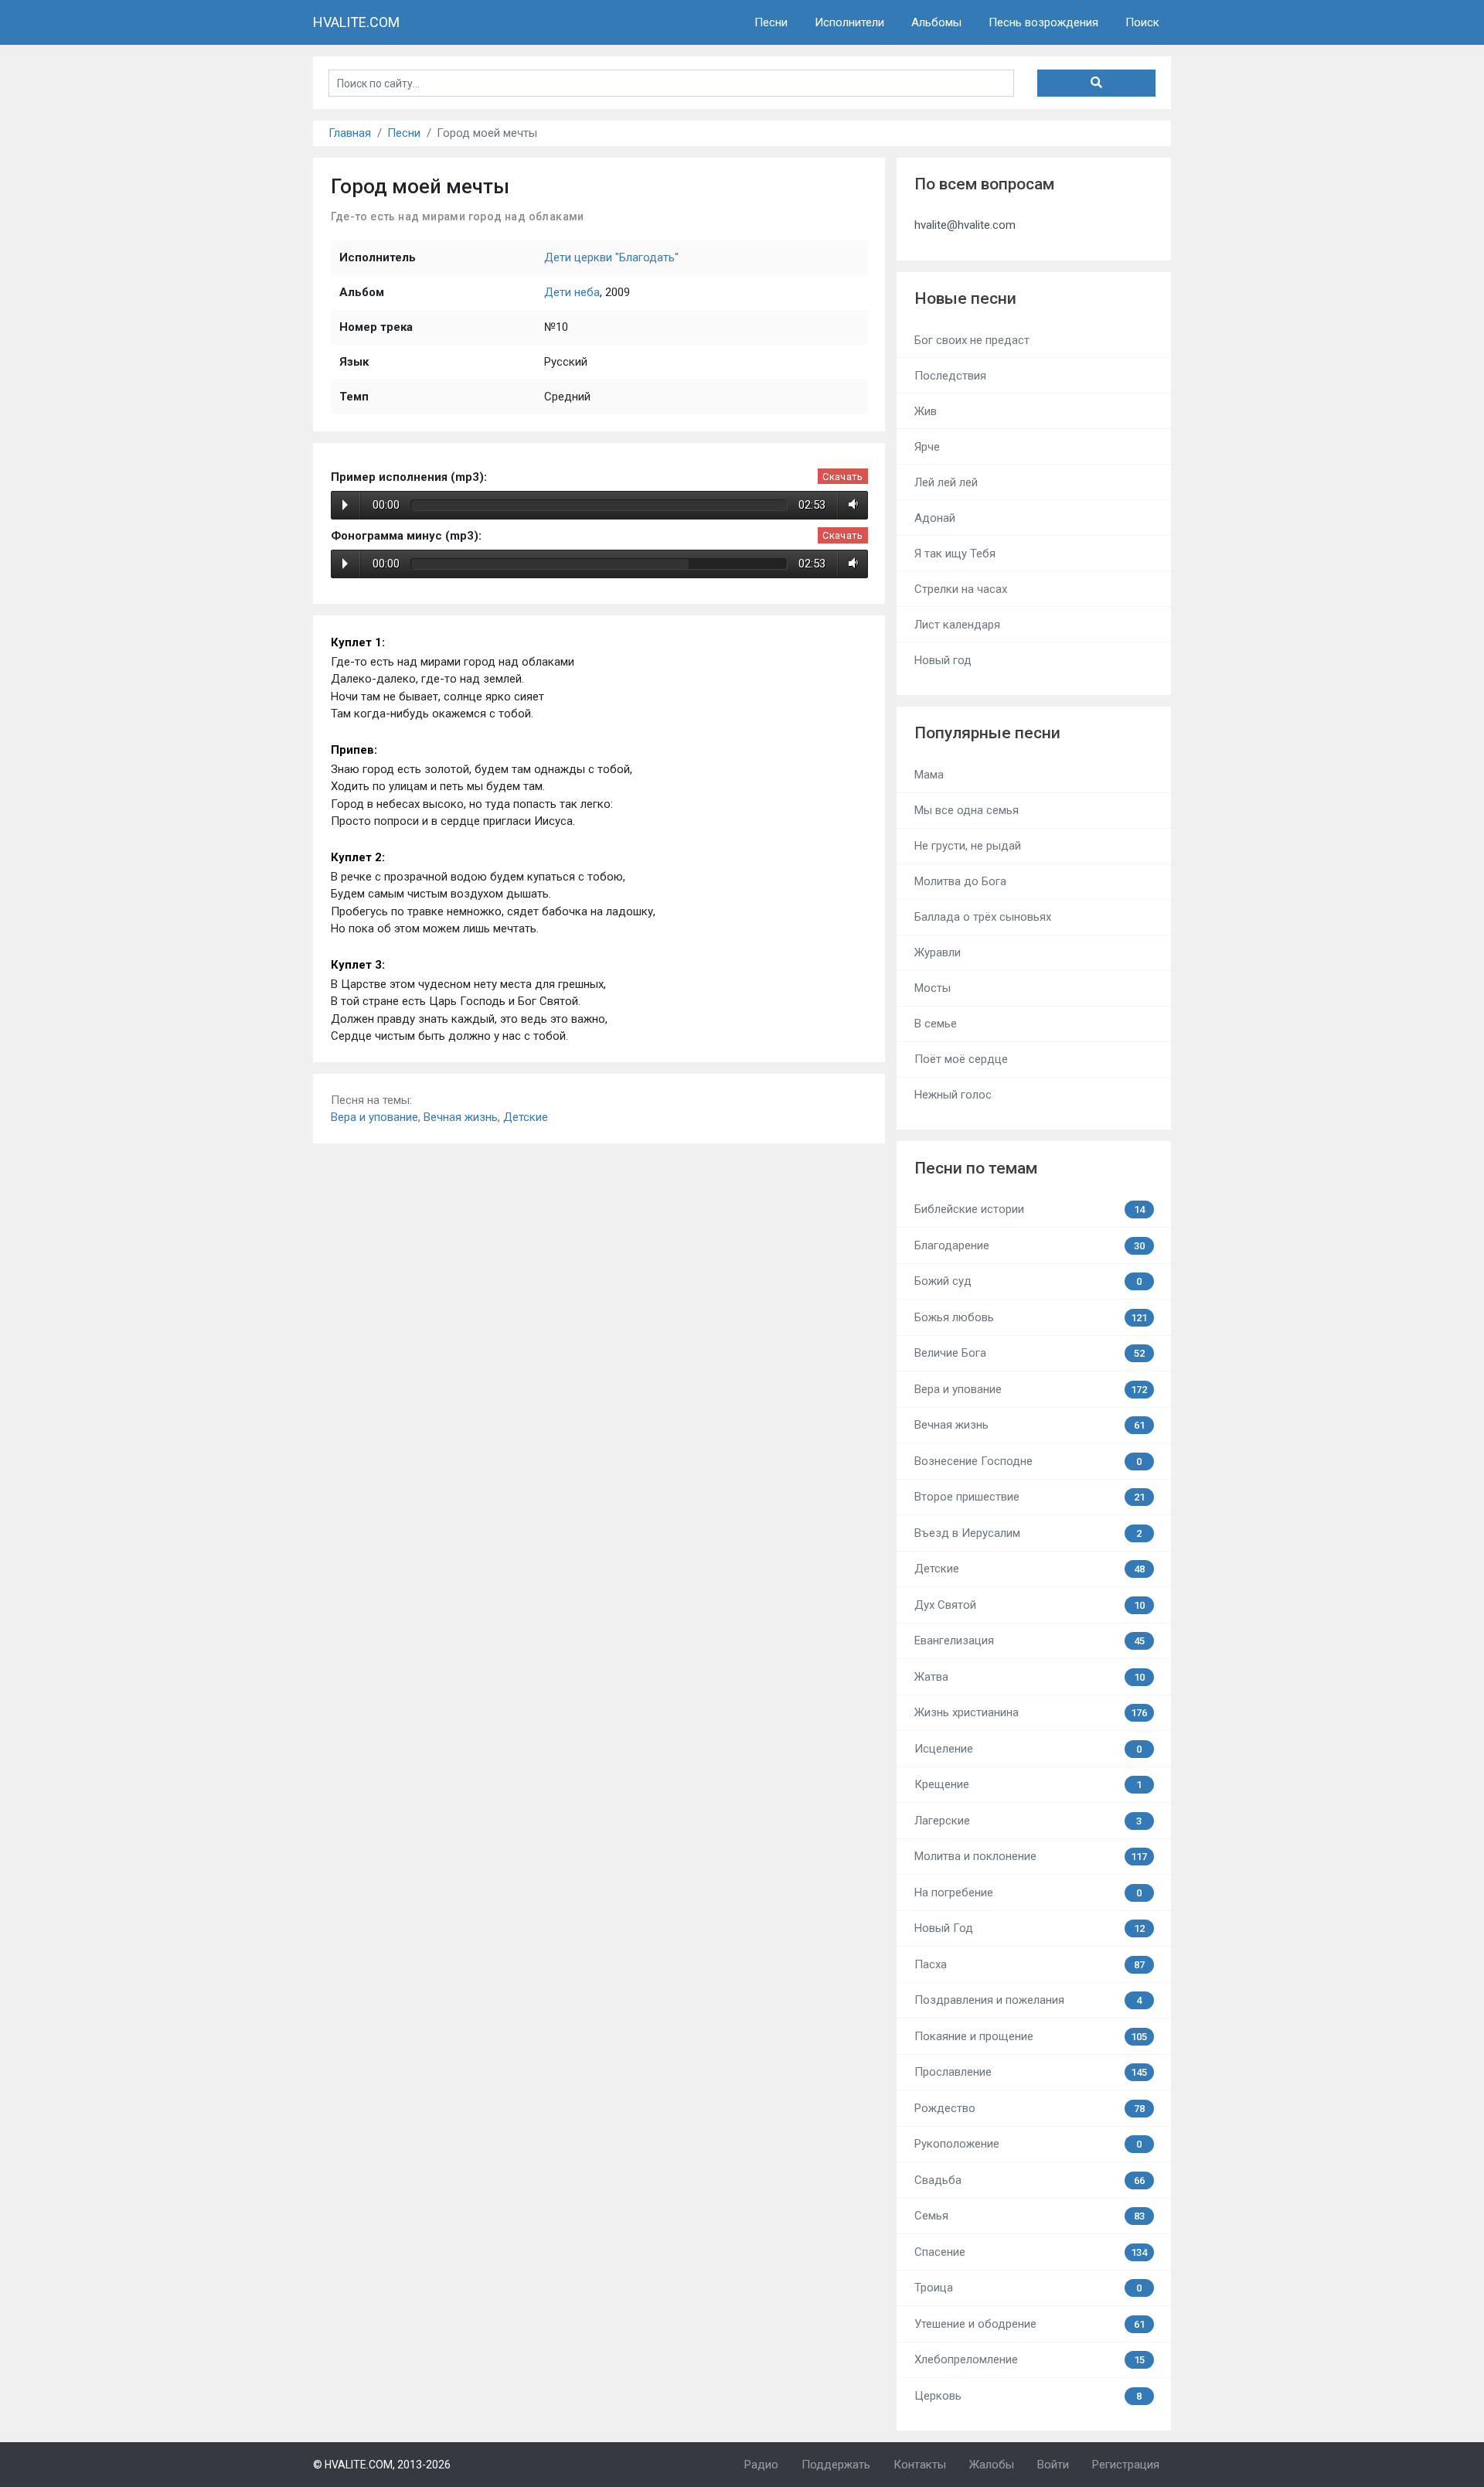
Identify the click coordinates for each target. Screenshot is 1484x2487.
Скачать (842, 477)
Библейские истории (1030, 1209)
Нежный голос (953, 1095)
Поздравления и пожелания (1028, 2000)
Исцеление (1028, 1749)
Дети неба (572, 292)
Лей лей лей (946, 482)
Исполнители (849, 22)
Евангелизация (1030, 1640)
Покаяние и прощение (1031, 2036)
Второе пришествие (1030, 1497)
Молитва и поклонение (1031, 1856)
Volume (851, 505)
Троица (1028, 2288)
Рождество (1030, 2108)
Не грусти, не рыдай (968, 846)
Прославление (1031, 2072)
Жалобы (992, 2465)
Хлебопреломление (1030, 2359)
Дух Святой (1030, 1605)
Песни (771, 22)
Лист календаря (957, 625)
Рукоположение (1028, 2144)
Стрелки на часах (961, 589)
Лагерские (1028, 1821)
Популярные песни (987, 733)
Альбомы (936, 22)
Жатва (1030, 1677)
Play (345, 505)
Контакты (920, 2465)
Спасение (1031, 2252)
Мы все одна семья (967, 810)
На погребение (1028, 1893)
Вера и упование (374, 1117)
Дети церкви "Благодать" (611, 257)
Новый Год (1030, 1928)
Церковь (1028, 2396)
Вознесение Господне (1028, 1461)
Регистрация (1126, 2465)
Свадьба (1030, 2180)
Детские (526, 1117)
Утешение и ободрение (1030, 2324)
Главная (350, 133)
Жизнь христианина (1031, 1712)
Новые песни (965, 298)
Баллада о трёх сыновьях (983, 917)
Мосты (933, 988)
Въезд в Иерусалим (1028, 1533)
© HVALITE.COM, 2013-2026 (382, 2465)
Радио (761, 2465)
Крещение (1028, 1784)
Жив (926, 411)
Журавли (938, 952)
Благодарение (1030, 1245)
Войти (1053, 2465)
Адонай (935, 518)
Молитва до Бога (960, 881)
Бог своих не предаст (972, 340)
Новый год (943, 660)
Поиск (1142, 22)
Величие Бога (1030, 1353)
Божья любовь (1031, 1317)
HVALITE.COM (356, 22)
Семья (1030, 2216)
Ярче (927, 447)
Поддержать (836, 2465)
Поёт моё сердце (961, 1059)
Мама (929, 775)
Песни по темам (976, 1168)
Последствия (950, 376)
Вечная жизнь (461, 1117)
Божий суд (1028, 1281)
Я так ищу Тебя (955, 554)
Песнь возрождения (1043, 22)
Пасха (1030, 1964)
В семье (936, 1024)
